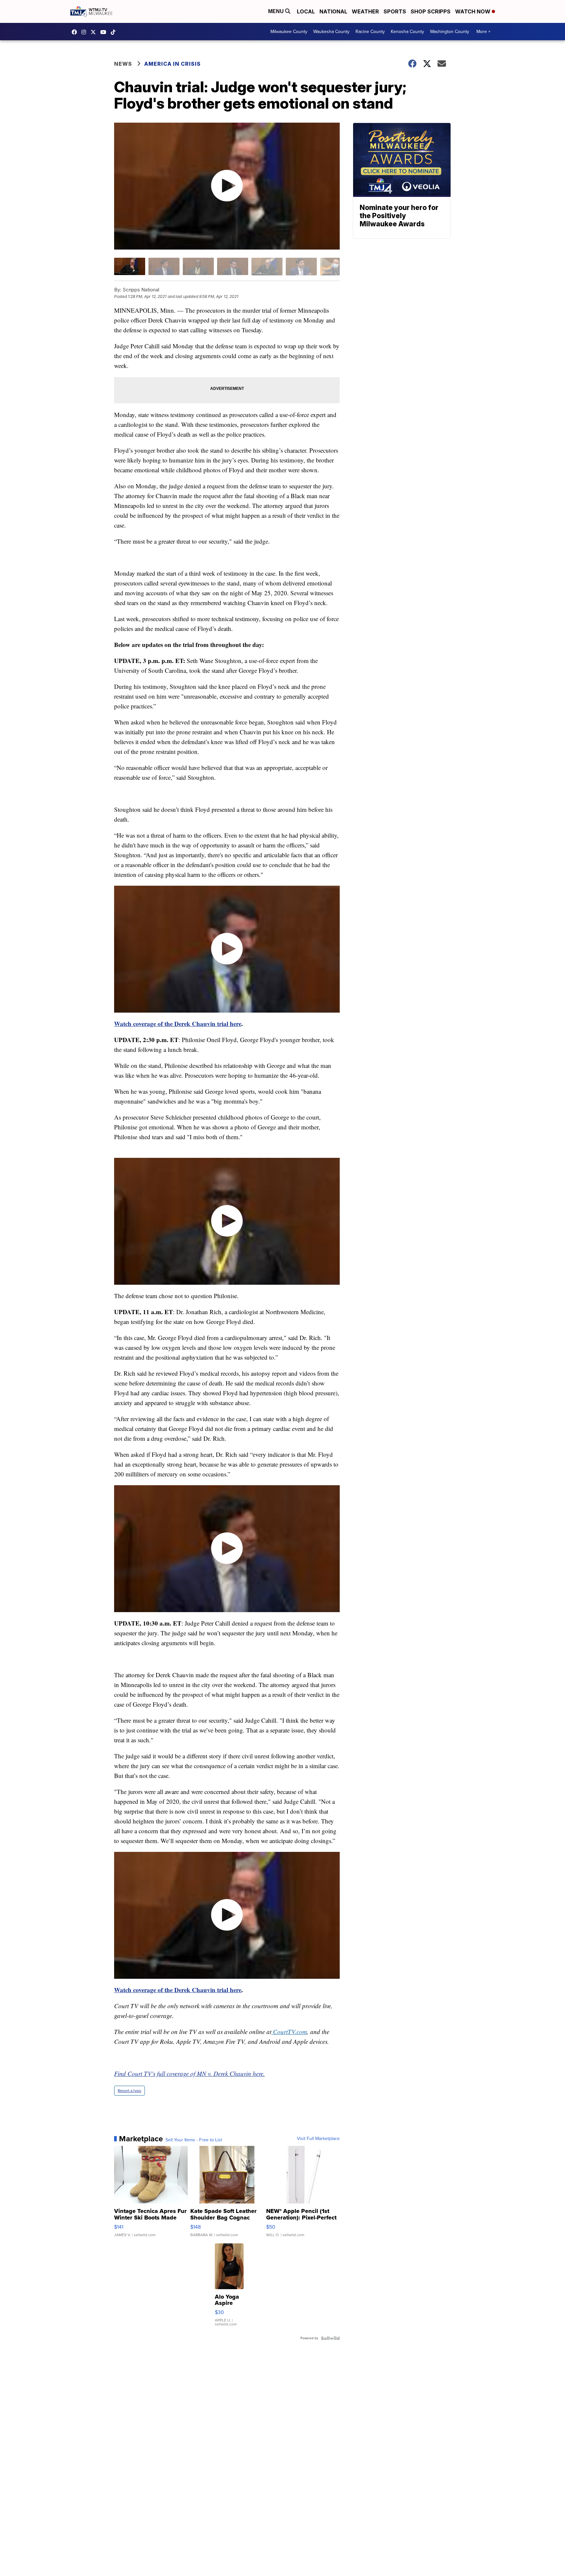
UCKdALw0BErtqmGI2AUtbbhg (105, 32)
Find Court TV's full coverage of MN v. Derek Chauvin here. (189, 2073)
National (333, 11)
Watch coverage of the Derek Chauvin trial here (178, 1024)
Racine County (370, 32)
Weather (365, 11)
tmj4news (85, 32)
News (123, 64)
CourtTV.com (290, 2032)
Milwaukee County (289, 32)
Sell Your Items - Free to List (194, 2140)
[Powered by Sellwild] (330, 2338)
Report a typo (129, 2091)
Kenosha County (407, 32)
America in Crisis (172, 64)
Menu (277, 11)
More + (483, 32)
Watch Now (473, 11)
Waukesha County (331, 32)
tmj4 (76, 32)
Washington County (450, 32)
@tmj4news (115, 32)
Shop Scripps (431, 11)
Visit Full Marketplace (318, 2139)
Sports (395, 11)
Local (306, 11)
